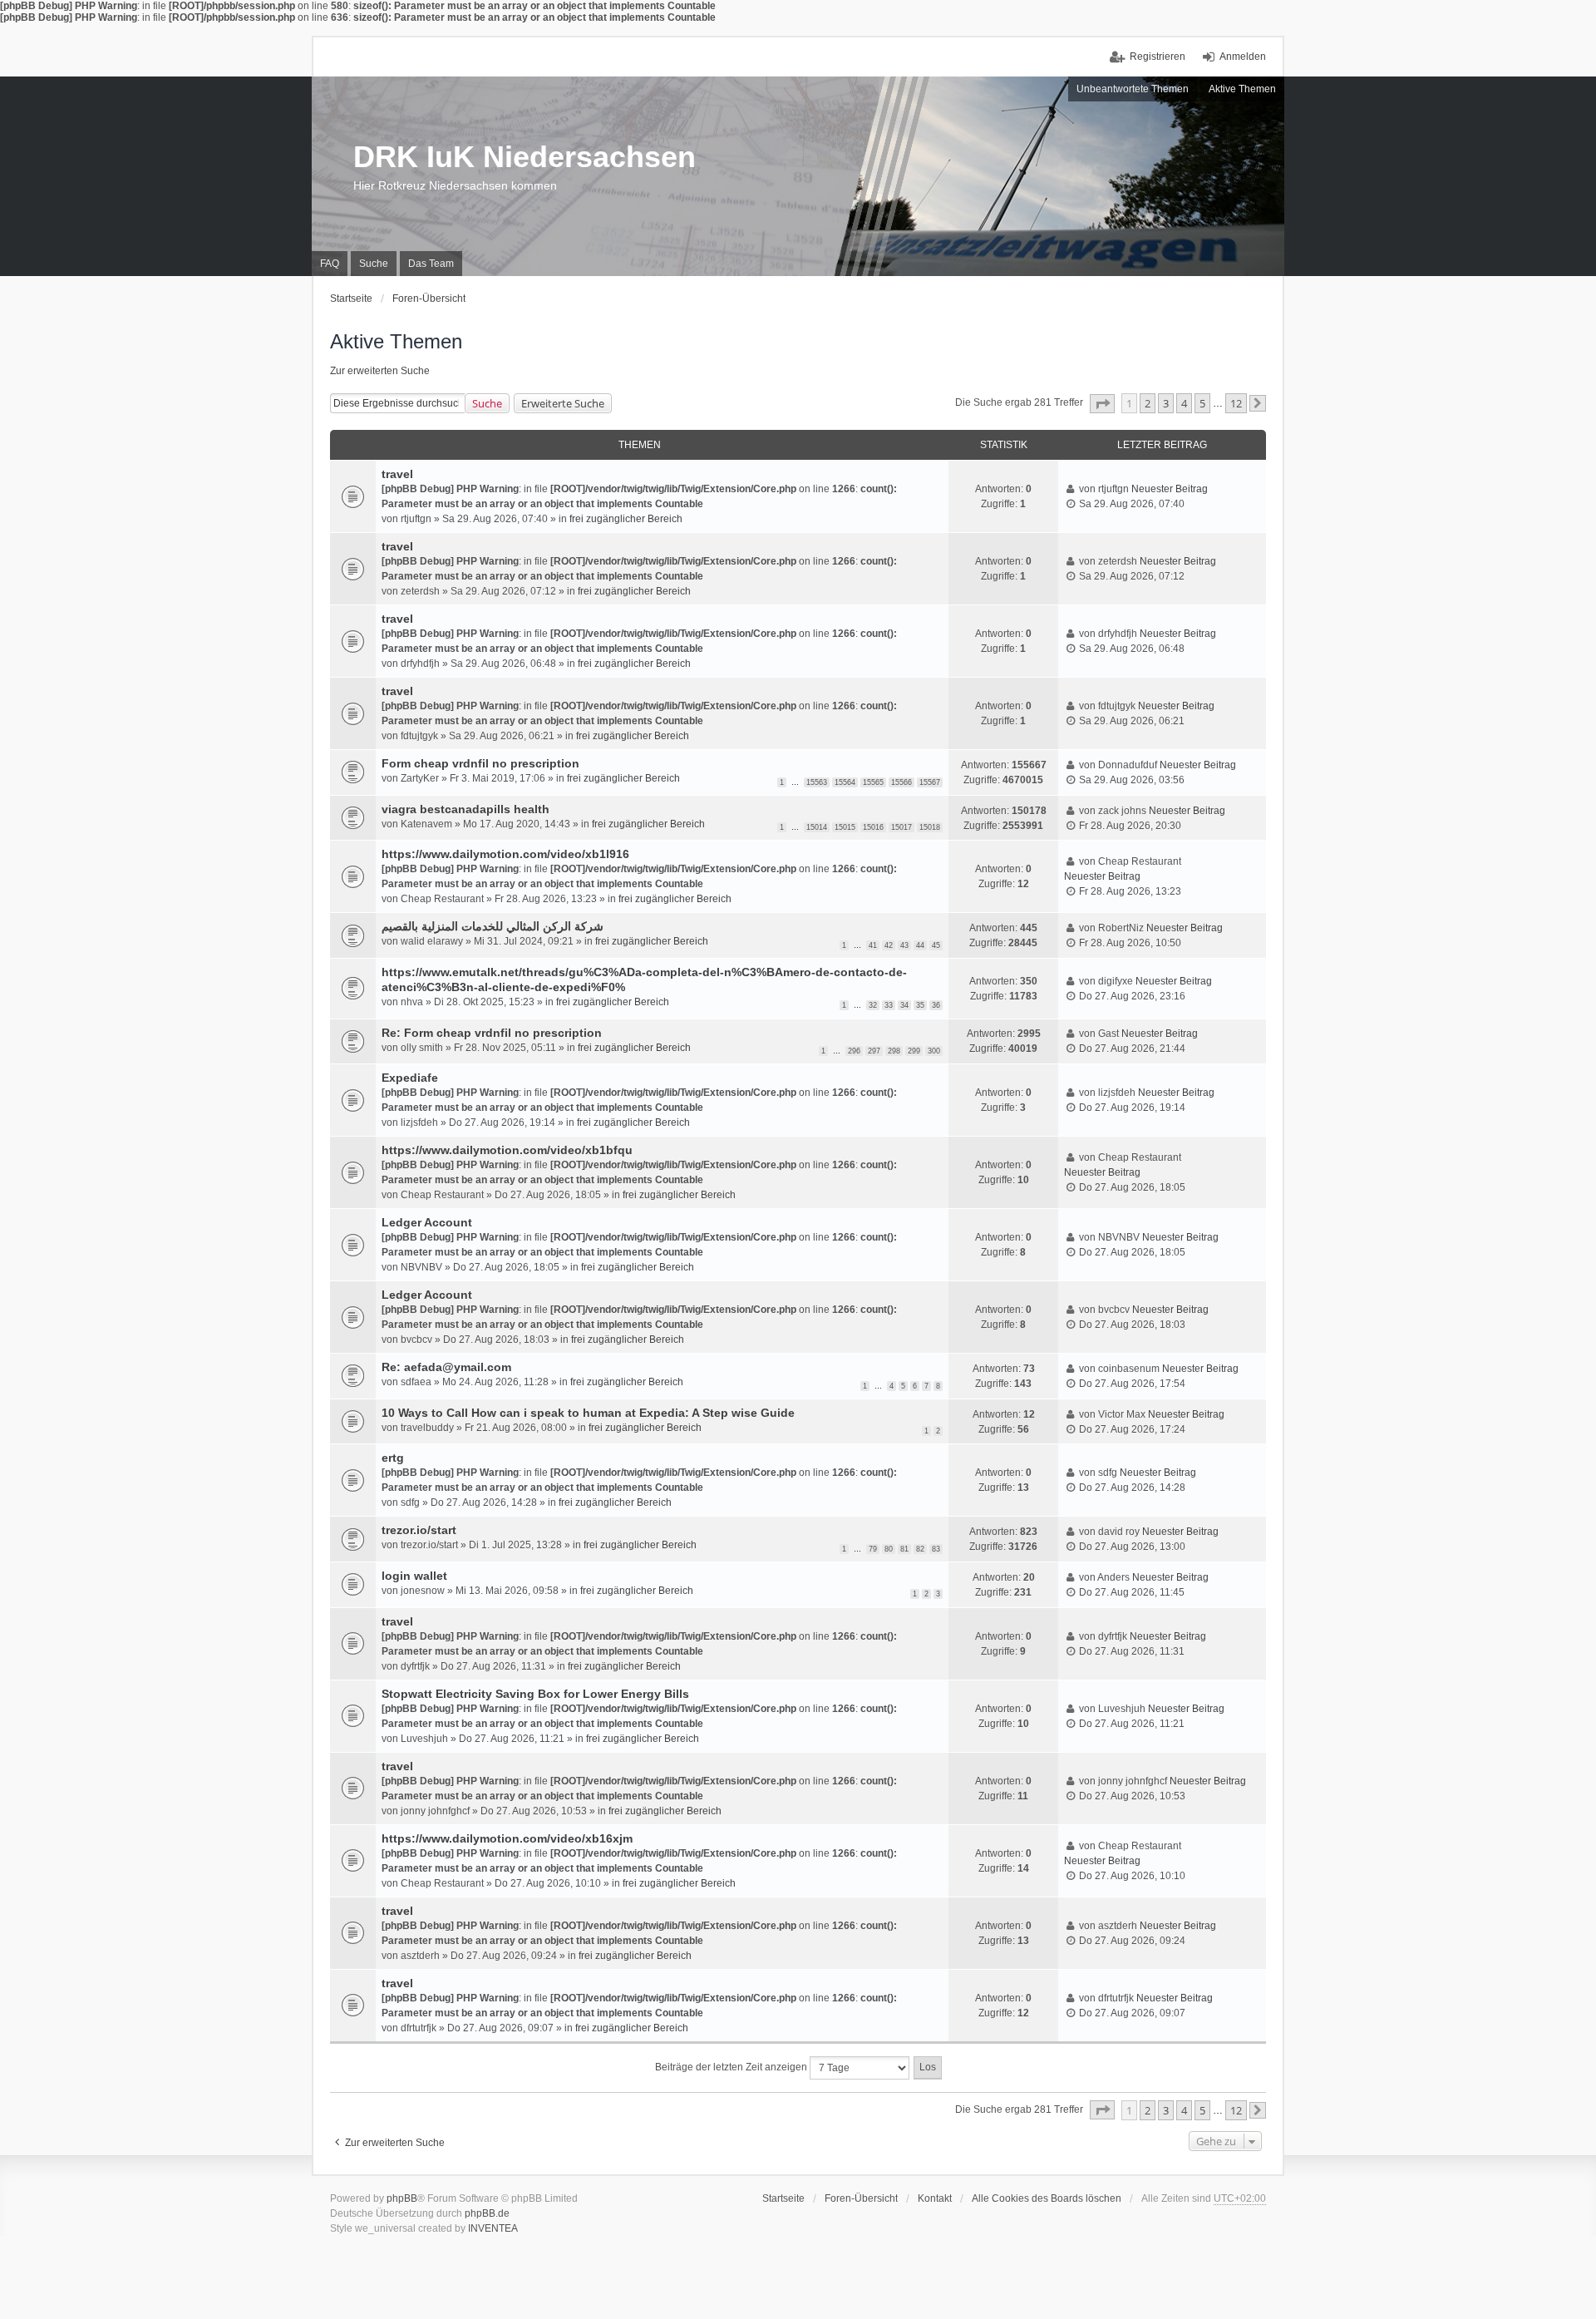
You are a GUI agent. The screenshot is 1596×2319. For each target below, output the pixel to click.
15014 (817, 827)
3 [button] (1166, 403)
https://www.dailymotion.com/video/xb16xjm (507, 1838)
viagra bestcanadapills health (465, 809)
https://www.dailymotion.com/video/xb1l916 (505, 854)
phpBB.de (487, 2213)
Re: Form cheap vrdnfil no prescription (492, 1033)
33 (889, 1005)
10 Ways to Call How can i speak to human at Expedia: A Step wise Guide (588, 1413)
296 (854, 1051)
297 (874, 1051)
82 (920, 1549)
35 (920, 1005)
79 (873, 1549)
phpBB (402, 2198)
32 (873, 1005)
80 (889, 1549)
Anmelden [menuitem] (1243, 57)
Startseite (783, 2198)
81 (904, 1549)
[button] (1102, 404)
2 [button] (1148, 403)
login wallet (414, 1576)
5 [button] (1202, 403)
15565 (873, 782)
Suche (487, 403)
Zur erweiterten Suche (380, 371)
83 (936, 1549)
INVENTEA (493, 2228)
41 (873, 945)
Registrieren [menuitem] (1158, 57)
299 (914, 1051)
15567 (930, 782)
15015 (845, 827)
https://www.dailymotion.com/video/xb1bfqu (507, 1150)
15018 (930, 827)
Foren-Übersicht (861, 2198)
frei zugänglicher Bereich (626, 519)
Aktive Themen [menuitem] (1242, 89)
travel (397, 474)
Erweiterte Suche (563, 403)
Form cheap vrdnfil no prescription (480, 763)
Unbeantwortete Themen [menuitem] (1133, 89)
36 (936, 1005)
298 (894, 1051)
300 (934, 1051)
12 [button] (1236, 403)
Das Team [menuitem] (431, 264)
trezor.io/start (419, 1530)
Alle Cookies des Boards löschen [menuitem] (1047, 2198)
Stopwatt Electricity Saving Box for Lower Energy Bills (535, 1694)
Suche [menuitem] (374, 264)
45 (936, 945)
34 (904, 1005)
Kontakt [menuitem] (935, 2198)
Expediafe (410, 1078)
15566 (901, 782)
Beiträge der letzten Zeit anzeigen (732, 2067)
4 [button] (1184, 403)
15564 (845, 782)
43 (904, 945)
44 (920, 945)
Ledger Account (427, 1222)
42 (889, 945)
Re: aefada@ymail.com (446, 1367)
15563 (817, 782)
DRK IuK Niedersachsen (525, 157)
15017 (901, 827)
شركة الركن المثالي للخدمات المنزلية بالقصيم (493, 926)
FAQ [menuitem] (330, 264)
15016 (873, 827)
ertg (393, 1458)
